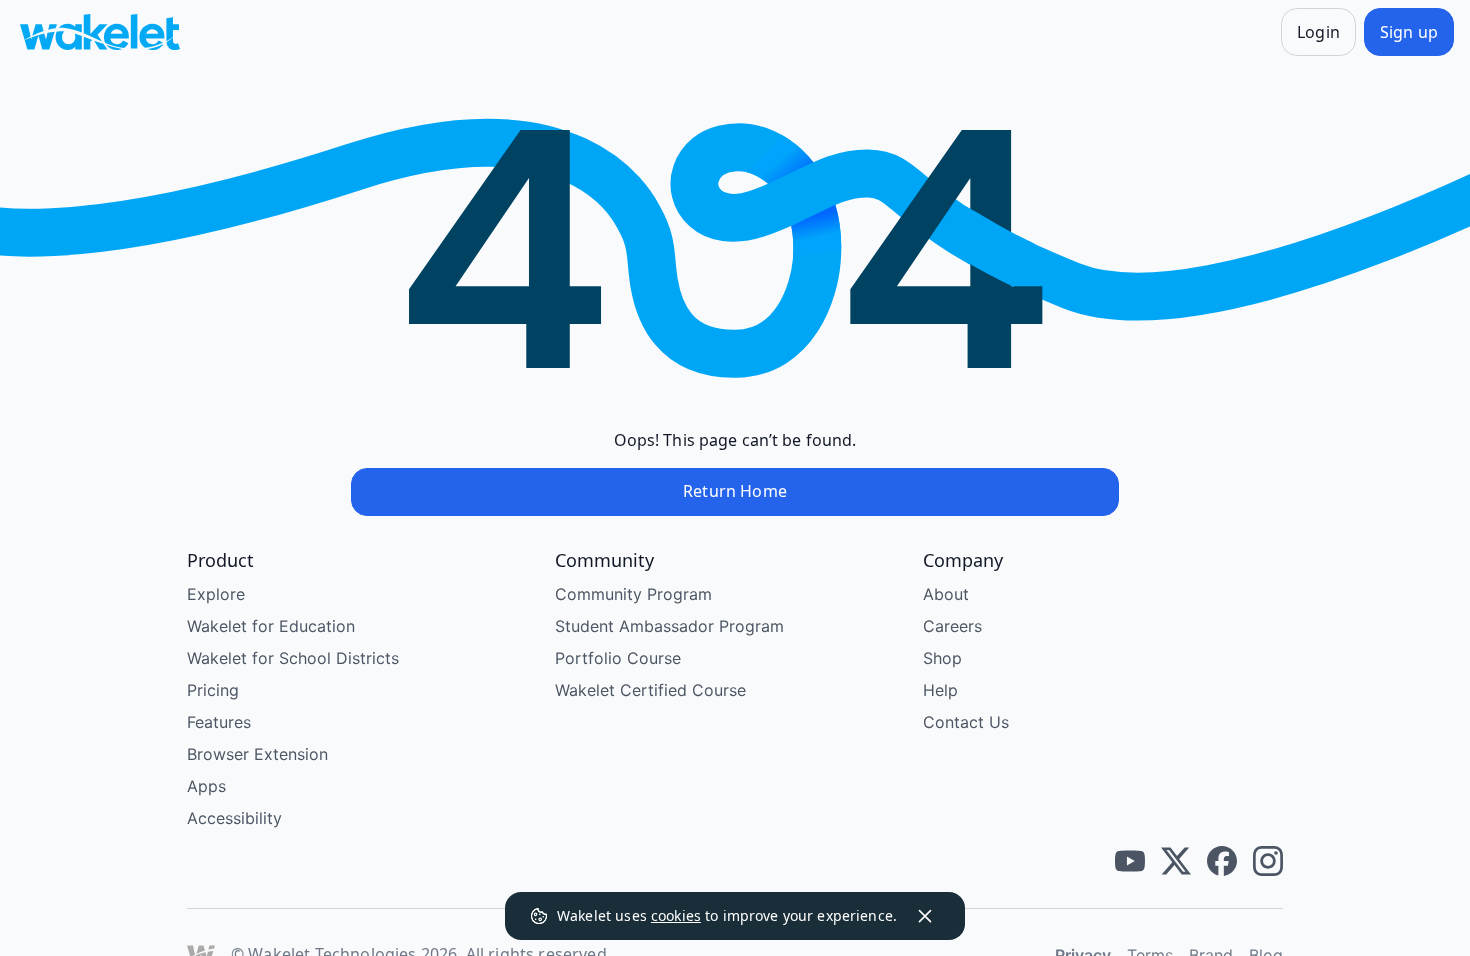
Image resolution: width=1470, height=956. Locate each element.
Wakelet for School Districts (293, 658)
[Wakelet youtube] (1130, 861)
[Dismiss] (925, 916)
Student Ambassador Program (669, 626)
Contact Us (966, 722)
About (946, 594)
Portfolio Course (618, 658)
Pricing (213, 690)
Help (940, 690)
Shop (942, 658)
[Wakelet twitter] (1176, 861)
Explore (216, 594)
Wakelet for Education (271, 626)
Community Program (633, 594)
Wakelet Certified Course (650, 690)
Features (219, 722)
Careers (952, 626)
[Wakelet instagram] (1268, 861)
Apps (206, 786)
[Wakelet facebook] (1222, 861)
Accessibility (234, 818)
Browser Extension (257, 754)
